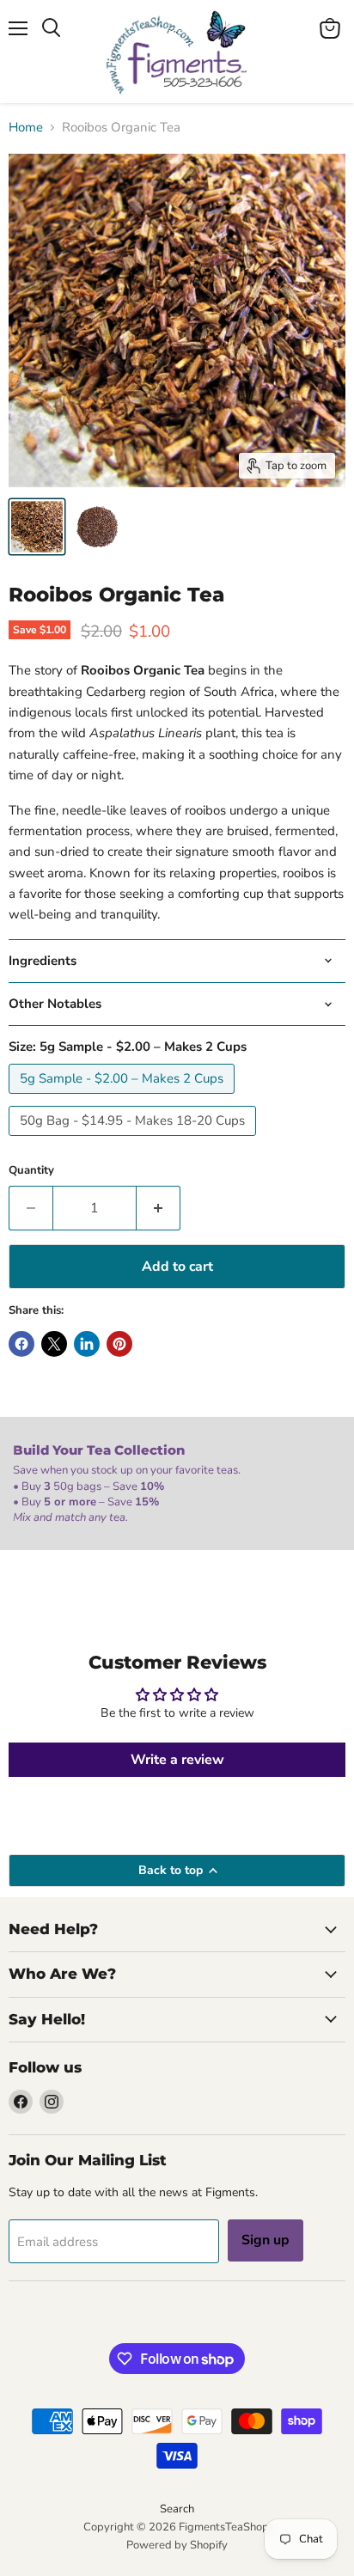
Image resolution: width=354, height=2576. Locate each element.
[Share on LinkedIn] (87, 1344)
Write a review (177, 1760)
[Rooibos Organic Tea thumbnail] (37, 527)
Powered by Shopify (177, 2545)
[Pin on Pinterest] (119, 1344)
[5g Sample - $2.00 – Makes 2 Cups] (124, 1098)
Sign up (265, 2240)
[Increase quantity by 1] (159, 1208)
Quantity (31, 1171)
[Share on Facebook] (21, 1344)
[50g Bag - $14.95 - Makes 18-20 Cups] (134, 1140)
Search (177, 2509)
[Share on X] (54, 1344)
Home (26, 128)
